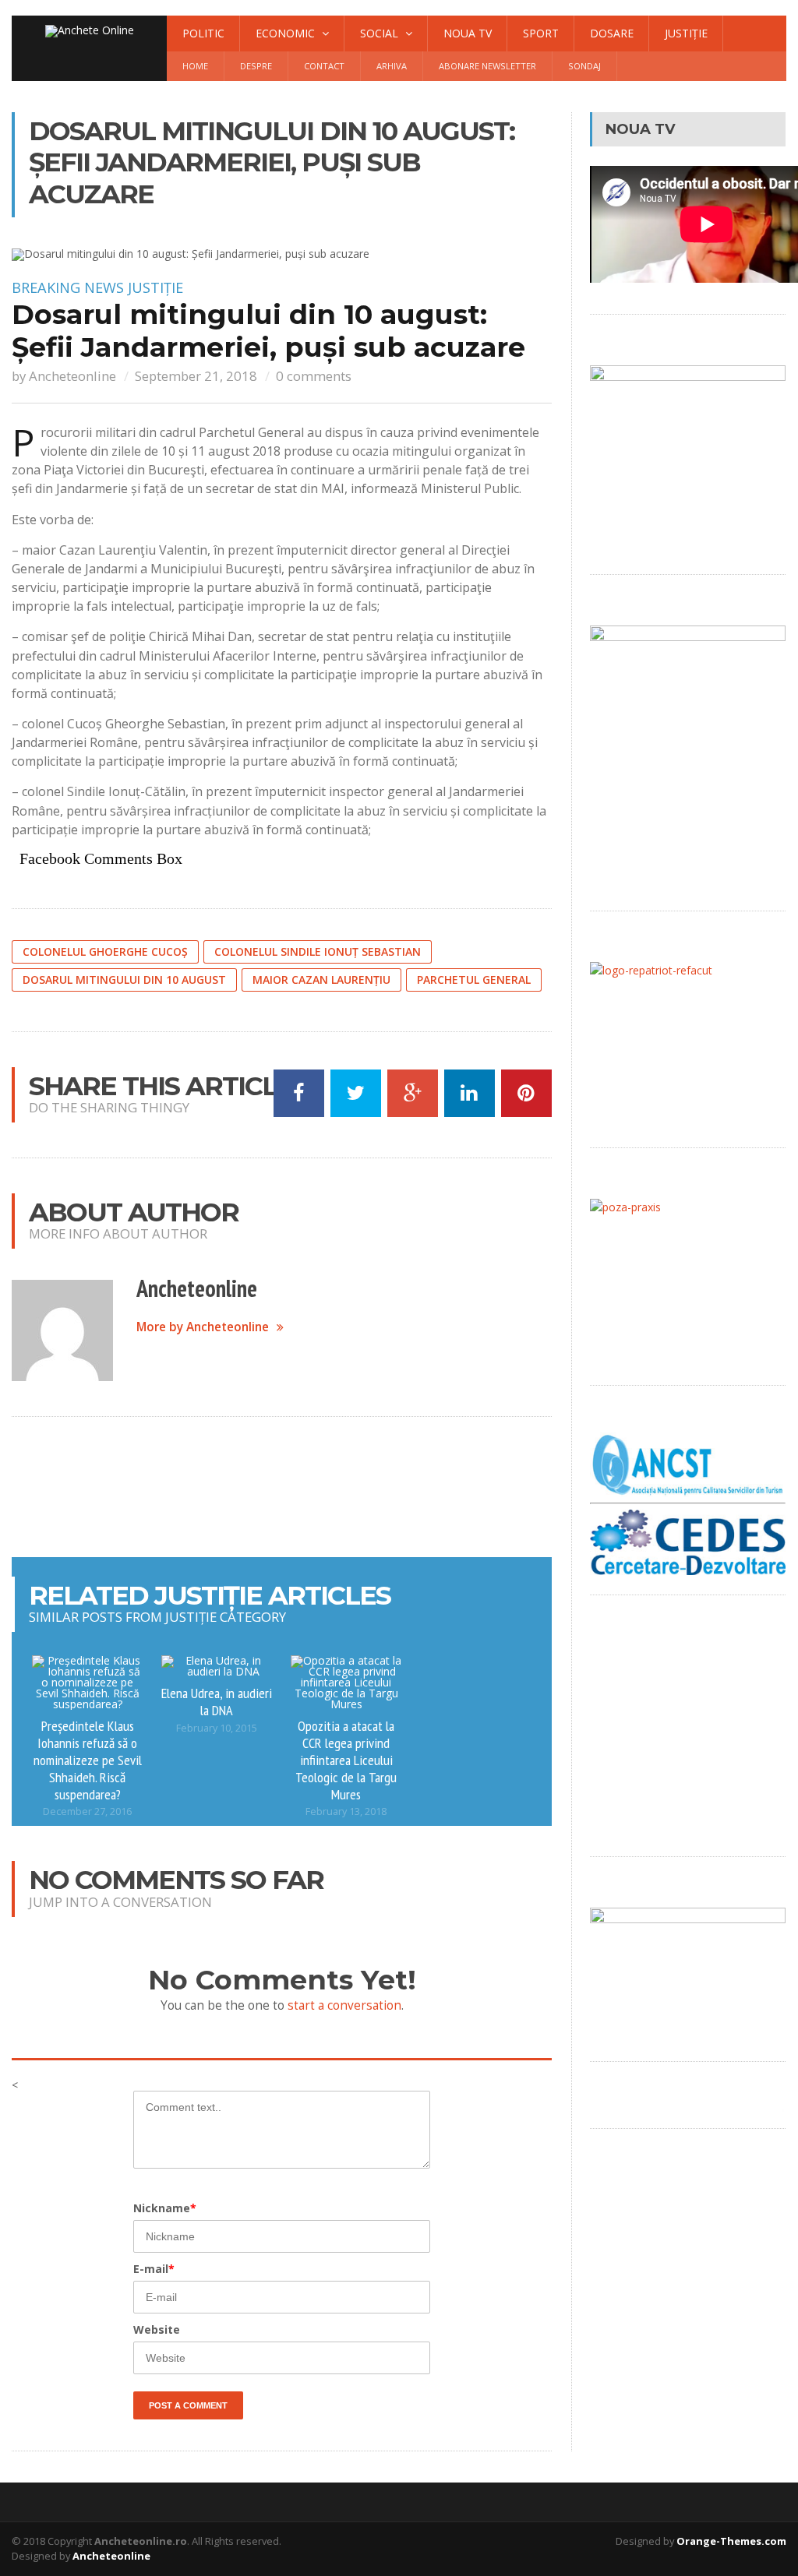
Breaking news (68, 287)
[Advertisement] (295, 1487)
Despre (256, 66)
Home (195, 66)
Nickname (165, 2208)
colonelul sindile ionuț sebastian (318, 951)
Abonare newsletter (487, 66)
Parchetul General (474, 980)
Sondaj (584, 66)
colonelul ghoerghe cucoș (105, 951)
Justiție (686, 33)
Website (157, 2329)
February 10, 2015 (217, 1728)
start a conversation (344, 2005)
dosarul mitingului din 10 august (124, 980)
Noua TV (468, 33)
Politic (203, 33)
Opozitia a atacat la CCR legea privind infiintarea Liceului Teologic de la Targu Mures (346, 1759)
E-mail (154, 2269)
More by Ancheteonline (203, 1327)
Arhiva (392, 66)
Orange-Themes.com (731, 2541)
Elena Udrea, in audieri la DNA (217, 1701)
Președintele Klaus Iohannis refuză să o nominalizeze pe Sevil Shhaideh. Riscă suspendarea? (88, 1759)
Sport (541, 33)
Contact (324, 66)
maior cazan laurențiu (321, 980)
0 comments (314, 376)
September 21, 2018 (196, 376)
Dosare (612, 33)
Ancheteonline (72, 376)
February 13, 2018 (346, 1811)
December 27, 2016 (87, 1811)
